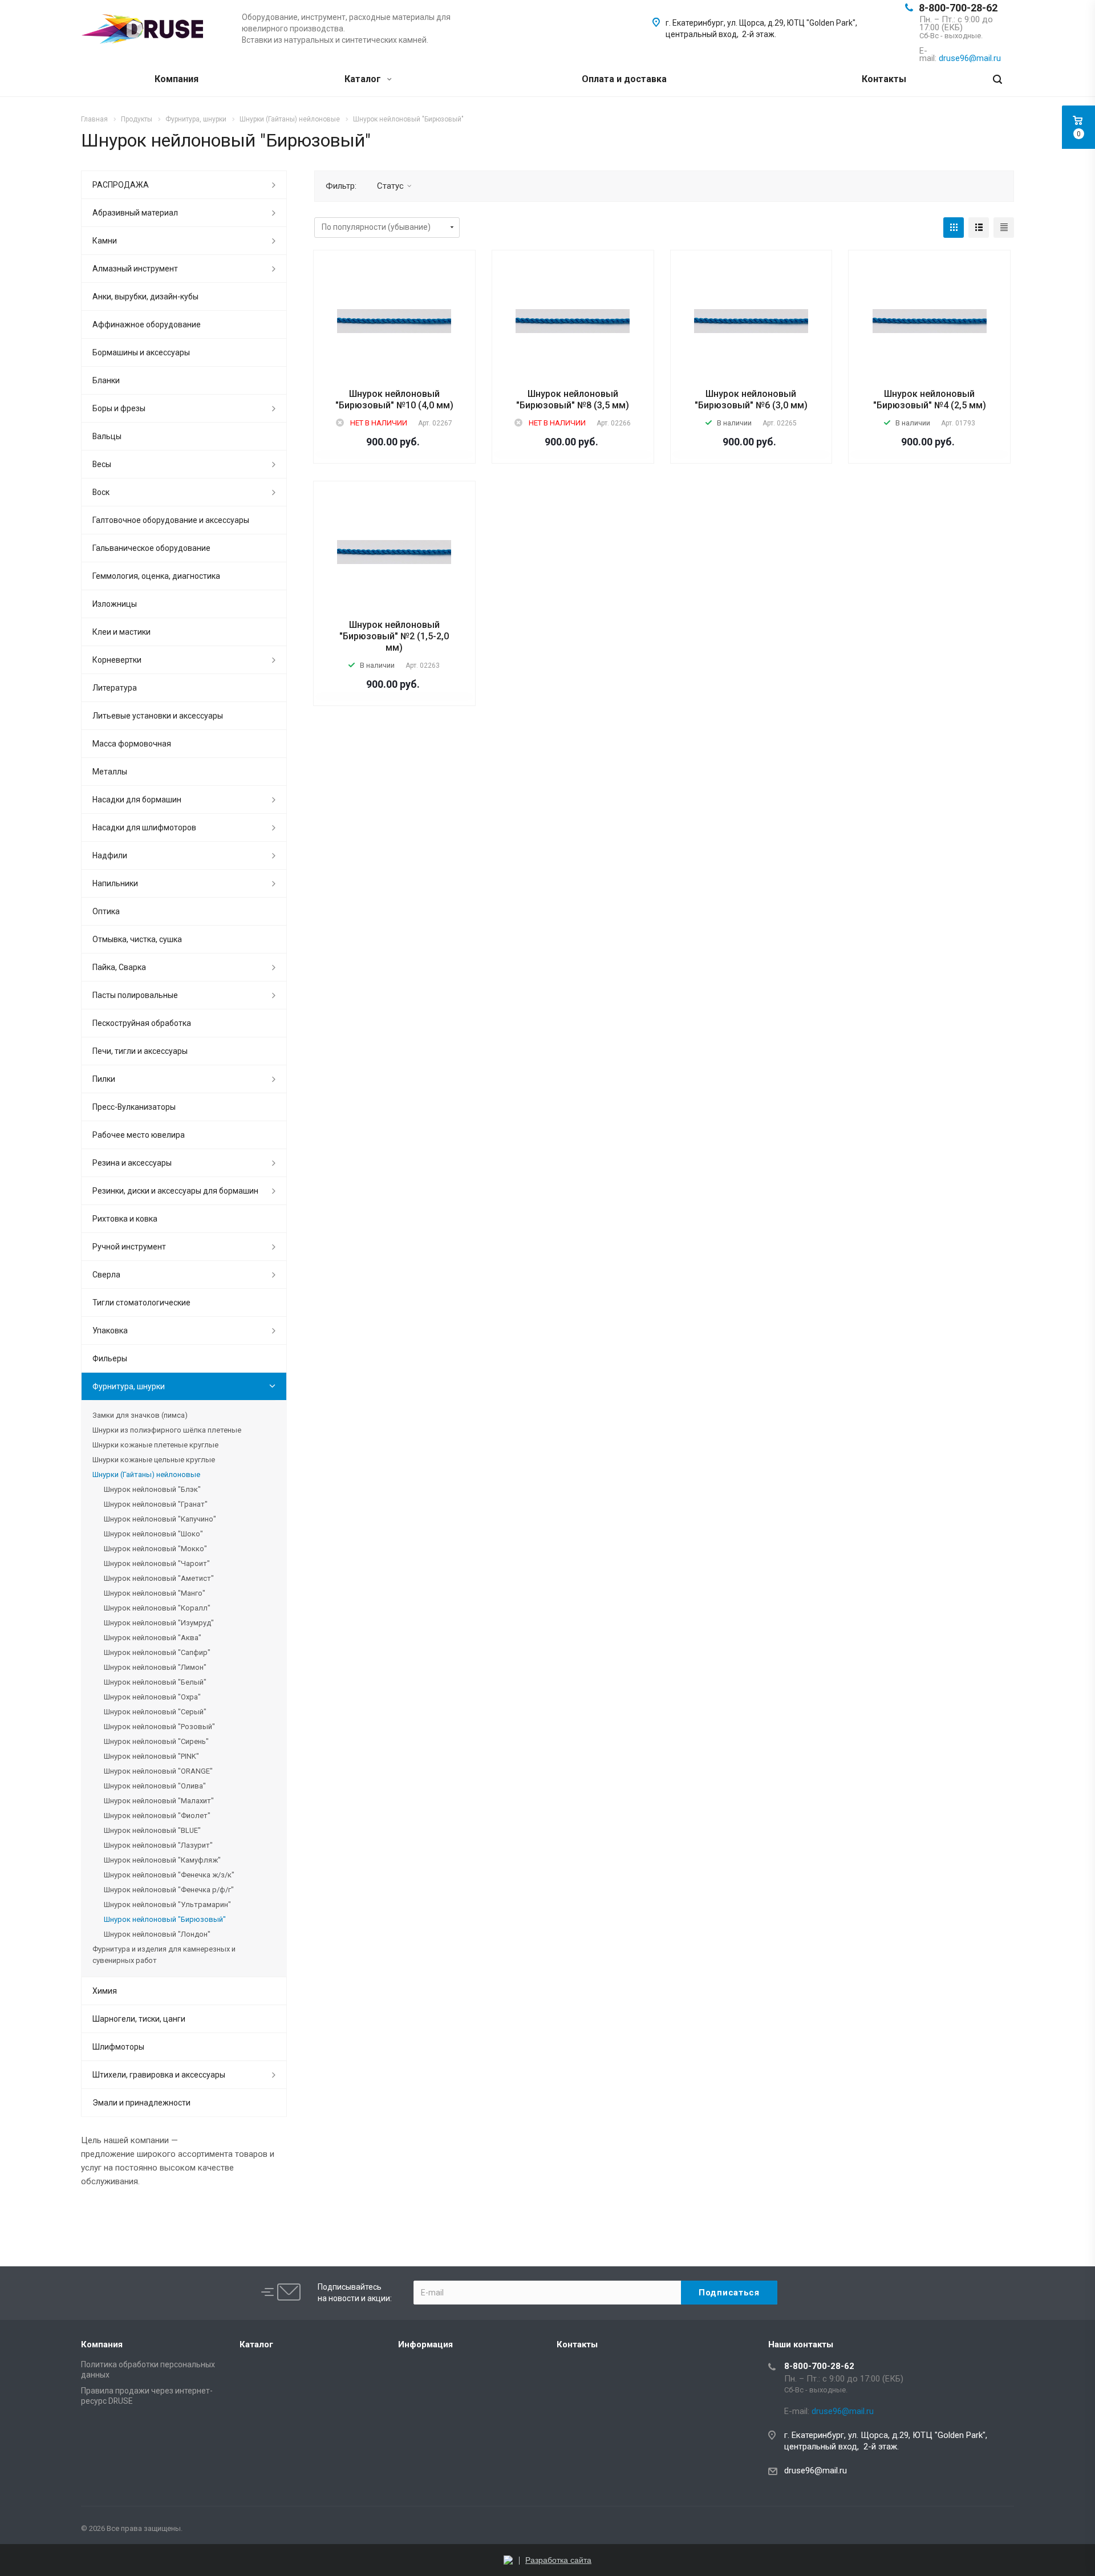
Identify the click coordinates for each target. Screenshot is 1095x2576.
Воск (101, 492)
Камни (105, 241)
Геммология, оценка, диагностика (156, 576)
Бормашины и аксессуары (141, 352)
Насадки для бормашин (137, 800)
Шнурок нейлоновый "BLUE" (152, 1830)
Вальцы (107, 436)
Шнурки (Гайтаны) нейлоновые (146, 1474)
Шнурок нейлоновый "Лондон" (157, 1934)
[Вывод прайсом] (1004, 228)
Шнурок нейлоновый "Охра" (152, 1697)
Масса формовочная (132, 744)
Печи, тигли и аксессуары (140, 1051)
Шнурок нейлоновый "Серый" (155, 1712)
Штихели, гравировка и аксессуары (159, 2075)
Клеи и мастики (121, 632)
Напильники (115, 883)
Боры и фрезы (119, 408)
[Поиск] (997, 80)
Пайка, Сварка (119, 967)
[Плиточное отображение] (954, 228)
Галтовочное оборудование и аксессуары (171, 520)
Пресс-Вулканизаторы (134, 1107)
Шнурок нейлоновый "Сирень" (156, 1741)
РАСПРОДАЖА (121, 185)
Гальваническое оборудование (151, 548)
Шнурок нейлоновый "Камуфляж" (162, 1860)
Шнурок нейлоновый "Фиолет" (157, 1816)
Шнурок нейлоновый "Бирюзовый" (165, 1919)
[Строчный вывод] (979, 228)
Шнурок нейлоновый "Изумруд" (159, 1623)
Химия (105, 1991)
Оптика (106, 911)
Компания (177, 79)
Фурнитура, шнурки (129, 1386)
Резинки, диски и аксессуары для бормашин (175, 1191)
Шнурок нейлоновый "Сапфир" (157, 1652)
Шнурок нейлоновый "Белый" (155, 1682)
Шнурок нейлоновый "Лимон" (155, 1667)
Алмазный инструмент (135, 269)
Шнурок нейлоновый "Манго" (155, 1593)
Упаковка (110, 1330)
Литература (115, 688)
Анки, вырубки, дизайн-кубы (145, 297)
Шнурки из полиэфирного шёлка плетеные (167, 1430)
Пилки (104, 1079)
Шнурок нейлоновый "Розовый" (159, 1727)
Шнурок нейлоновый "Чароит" (157, 1563)
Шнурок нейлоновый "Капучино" (160, 1519)
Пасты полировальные (135, 995)
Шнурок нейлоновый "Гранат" (156, 1504)
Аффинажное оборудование (147, 324)
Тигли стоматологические (141, 1303)
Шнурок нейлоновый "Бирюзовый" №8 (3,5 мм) (573, 399)
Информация (425, 2344)
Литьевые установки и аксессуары (158, 716)
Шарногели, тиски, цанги (139, 2019)
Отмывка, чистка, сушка (137, 939)
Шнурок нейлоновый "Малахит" (159, 1801)
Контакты (884, 79)
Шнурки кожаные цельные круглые (154, 1460)
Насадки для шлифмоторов (144, 827)
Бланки (106, 380)
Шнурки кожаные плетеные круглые (155, 1445)
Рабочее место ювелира (139, 1135)
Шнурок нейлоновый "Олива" (155, 1786)
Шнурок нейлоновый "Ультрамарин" (167, 1904)
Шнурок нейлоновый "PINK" (151, 1756)
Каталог (364, 79)
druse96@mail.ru (816, 2470)
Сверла (106, 1275)
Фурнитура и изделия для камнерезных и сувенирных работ (164, 1955)
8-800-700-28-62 (958, 8)
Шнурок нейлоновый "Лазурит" (158, 1845)
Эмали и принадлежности (141, 2103)
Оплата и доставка (624, 79)
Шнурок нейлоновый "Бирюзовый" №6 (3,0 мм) (751, 399)
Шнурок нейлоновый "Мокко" (155, 1549)
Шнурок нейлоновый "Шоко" (153, 1534)
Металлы (110, 772)
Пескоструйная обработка (142, 1023)
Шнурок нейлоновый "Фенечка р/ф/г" (169, 1890)
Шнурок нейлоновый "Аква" (153, 1638)
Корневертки (117, 660)
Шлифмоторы (118, 2047)
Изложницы (115, 604)
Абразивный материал (135, 213)
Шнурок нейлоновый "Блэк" (152, 1489)
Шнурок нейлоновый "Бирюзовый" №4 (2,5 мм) (930, 399)
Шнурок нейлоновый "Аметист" (159, 1578)
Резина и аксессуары (132, 1163)
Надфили (110, 855)
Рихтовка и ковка (125, 1219)
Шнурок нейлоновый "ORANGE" (158, 1771)
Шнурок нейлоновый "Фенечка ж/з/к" (169, 1875)
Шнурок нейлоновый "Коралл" (157, 1608)
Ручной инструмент (129, 1247)
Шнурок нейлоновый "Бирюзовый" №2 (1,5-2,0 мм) (394, 636)
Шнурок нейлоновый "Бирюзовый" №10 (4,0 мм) (394, 399)
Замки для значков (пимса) (140, 1415)
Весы (102, 464)
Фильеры (110, 1358)
